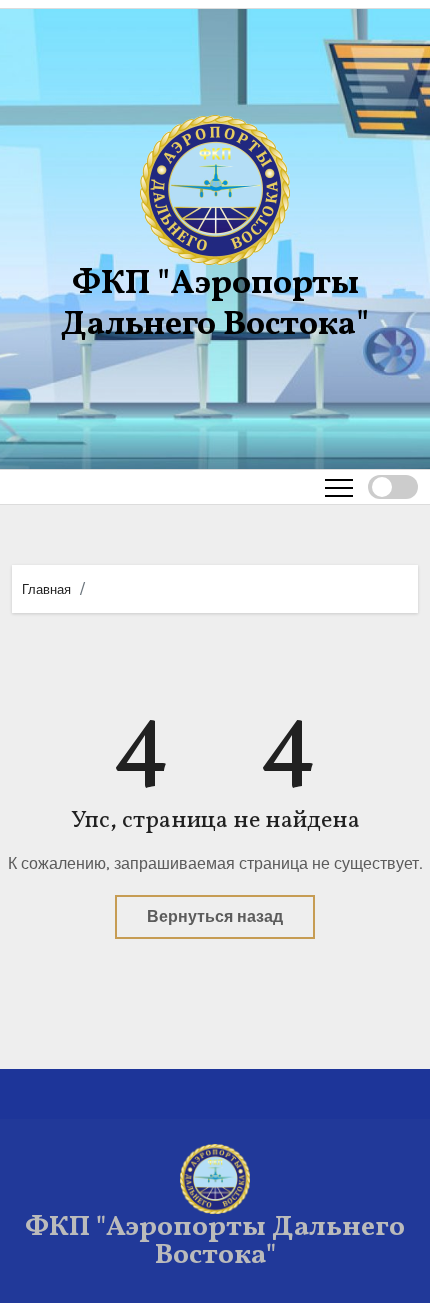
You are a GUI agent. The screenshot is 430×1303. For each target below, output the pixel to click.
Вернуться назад (215, 916)
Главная (46, 589)
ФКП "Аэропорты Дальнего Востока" (215, 305)
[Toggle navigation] (339, 487)
